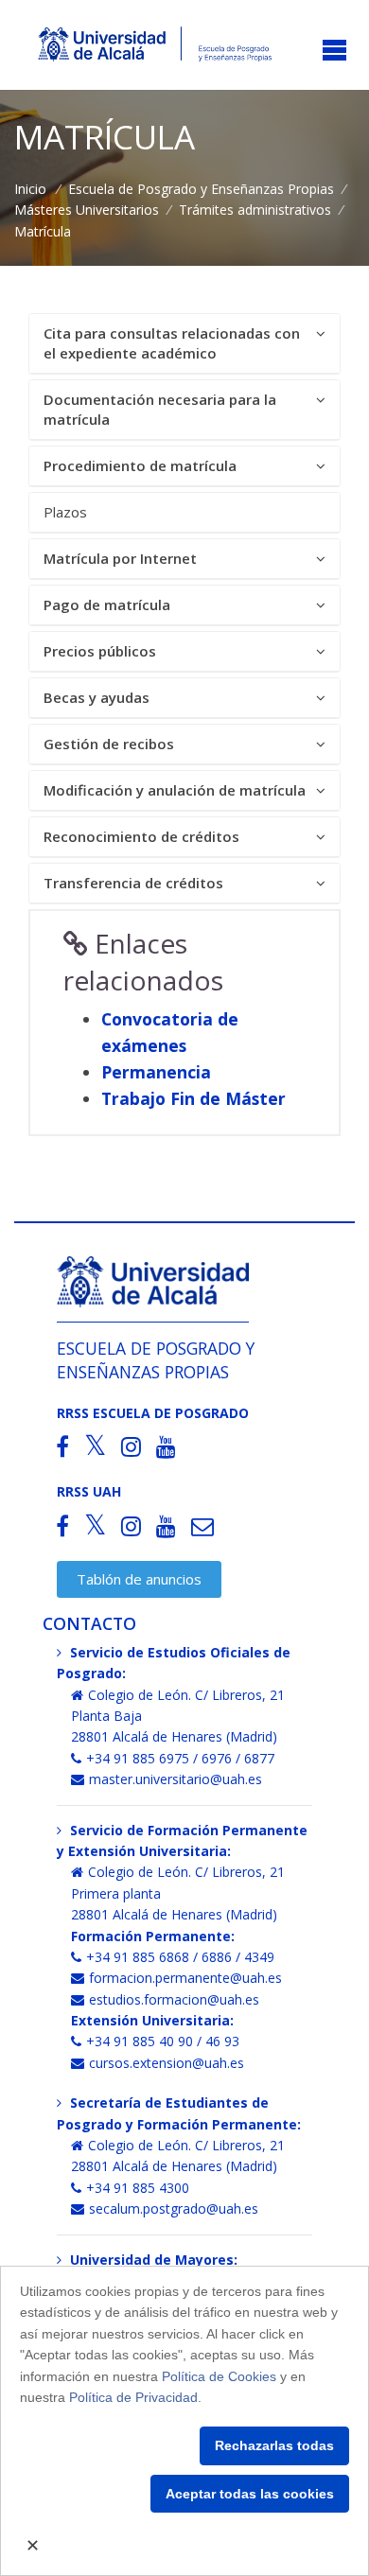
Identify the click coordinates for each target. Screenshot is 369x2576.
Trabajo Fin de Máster (193, 1098)
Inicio (30, 189)
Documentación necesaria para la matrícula (160, 409)
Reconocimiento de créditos (141, 836)
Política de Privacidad (133, 2397)
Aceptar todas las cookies (250, 2494)
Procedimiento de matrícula (140, 465)
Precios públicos (100, 651)
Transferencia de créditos (133, 883)
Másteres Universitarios (87, 210)
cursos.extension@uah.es (167, 2063)
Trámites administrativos (255, 210)
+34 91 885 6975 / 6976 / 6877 (180, 1758)
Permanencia (156, 1072)
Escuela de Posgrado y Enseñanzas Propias (201, 189)
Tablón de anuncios (139, 1579)
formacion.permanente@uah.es (185, 1978)
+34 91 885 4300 (138, 2188)
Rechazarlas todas (274, 2445)
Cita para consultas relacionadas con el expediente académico (172, 343)
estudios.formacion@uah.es (174, 1999)
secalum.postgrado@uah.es (174, 2208)
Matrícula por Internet (120, 558)
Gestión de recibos (109, 744)
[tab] (184, 344)
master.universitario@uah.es (176, 1779)
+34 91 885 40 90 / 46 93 (163, 2041)
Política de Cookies (219, 2376)
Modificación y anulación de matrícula (175, 790)
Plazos (65, 512)
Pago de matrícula (107, 605)
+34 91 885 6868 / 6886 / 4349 (180, 1957)
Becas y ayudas (97, 697)
